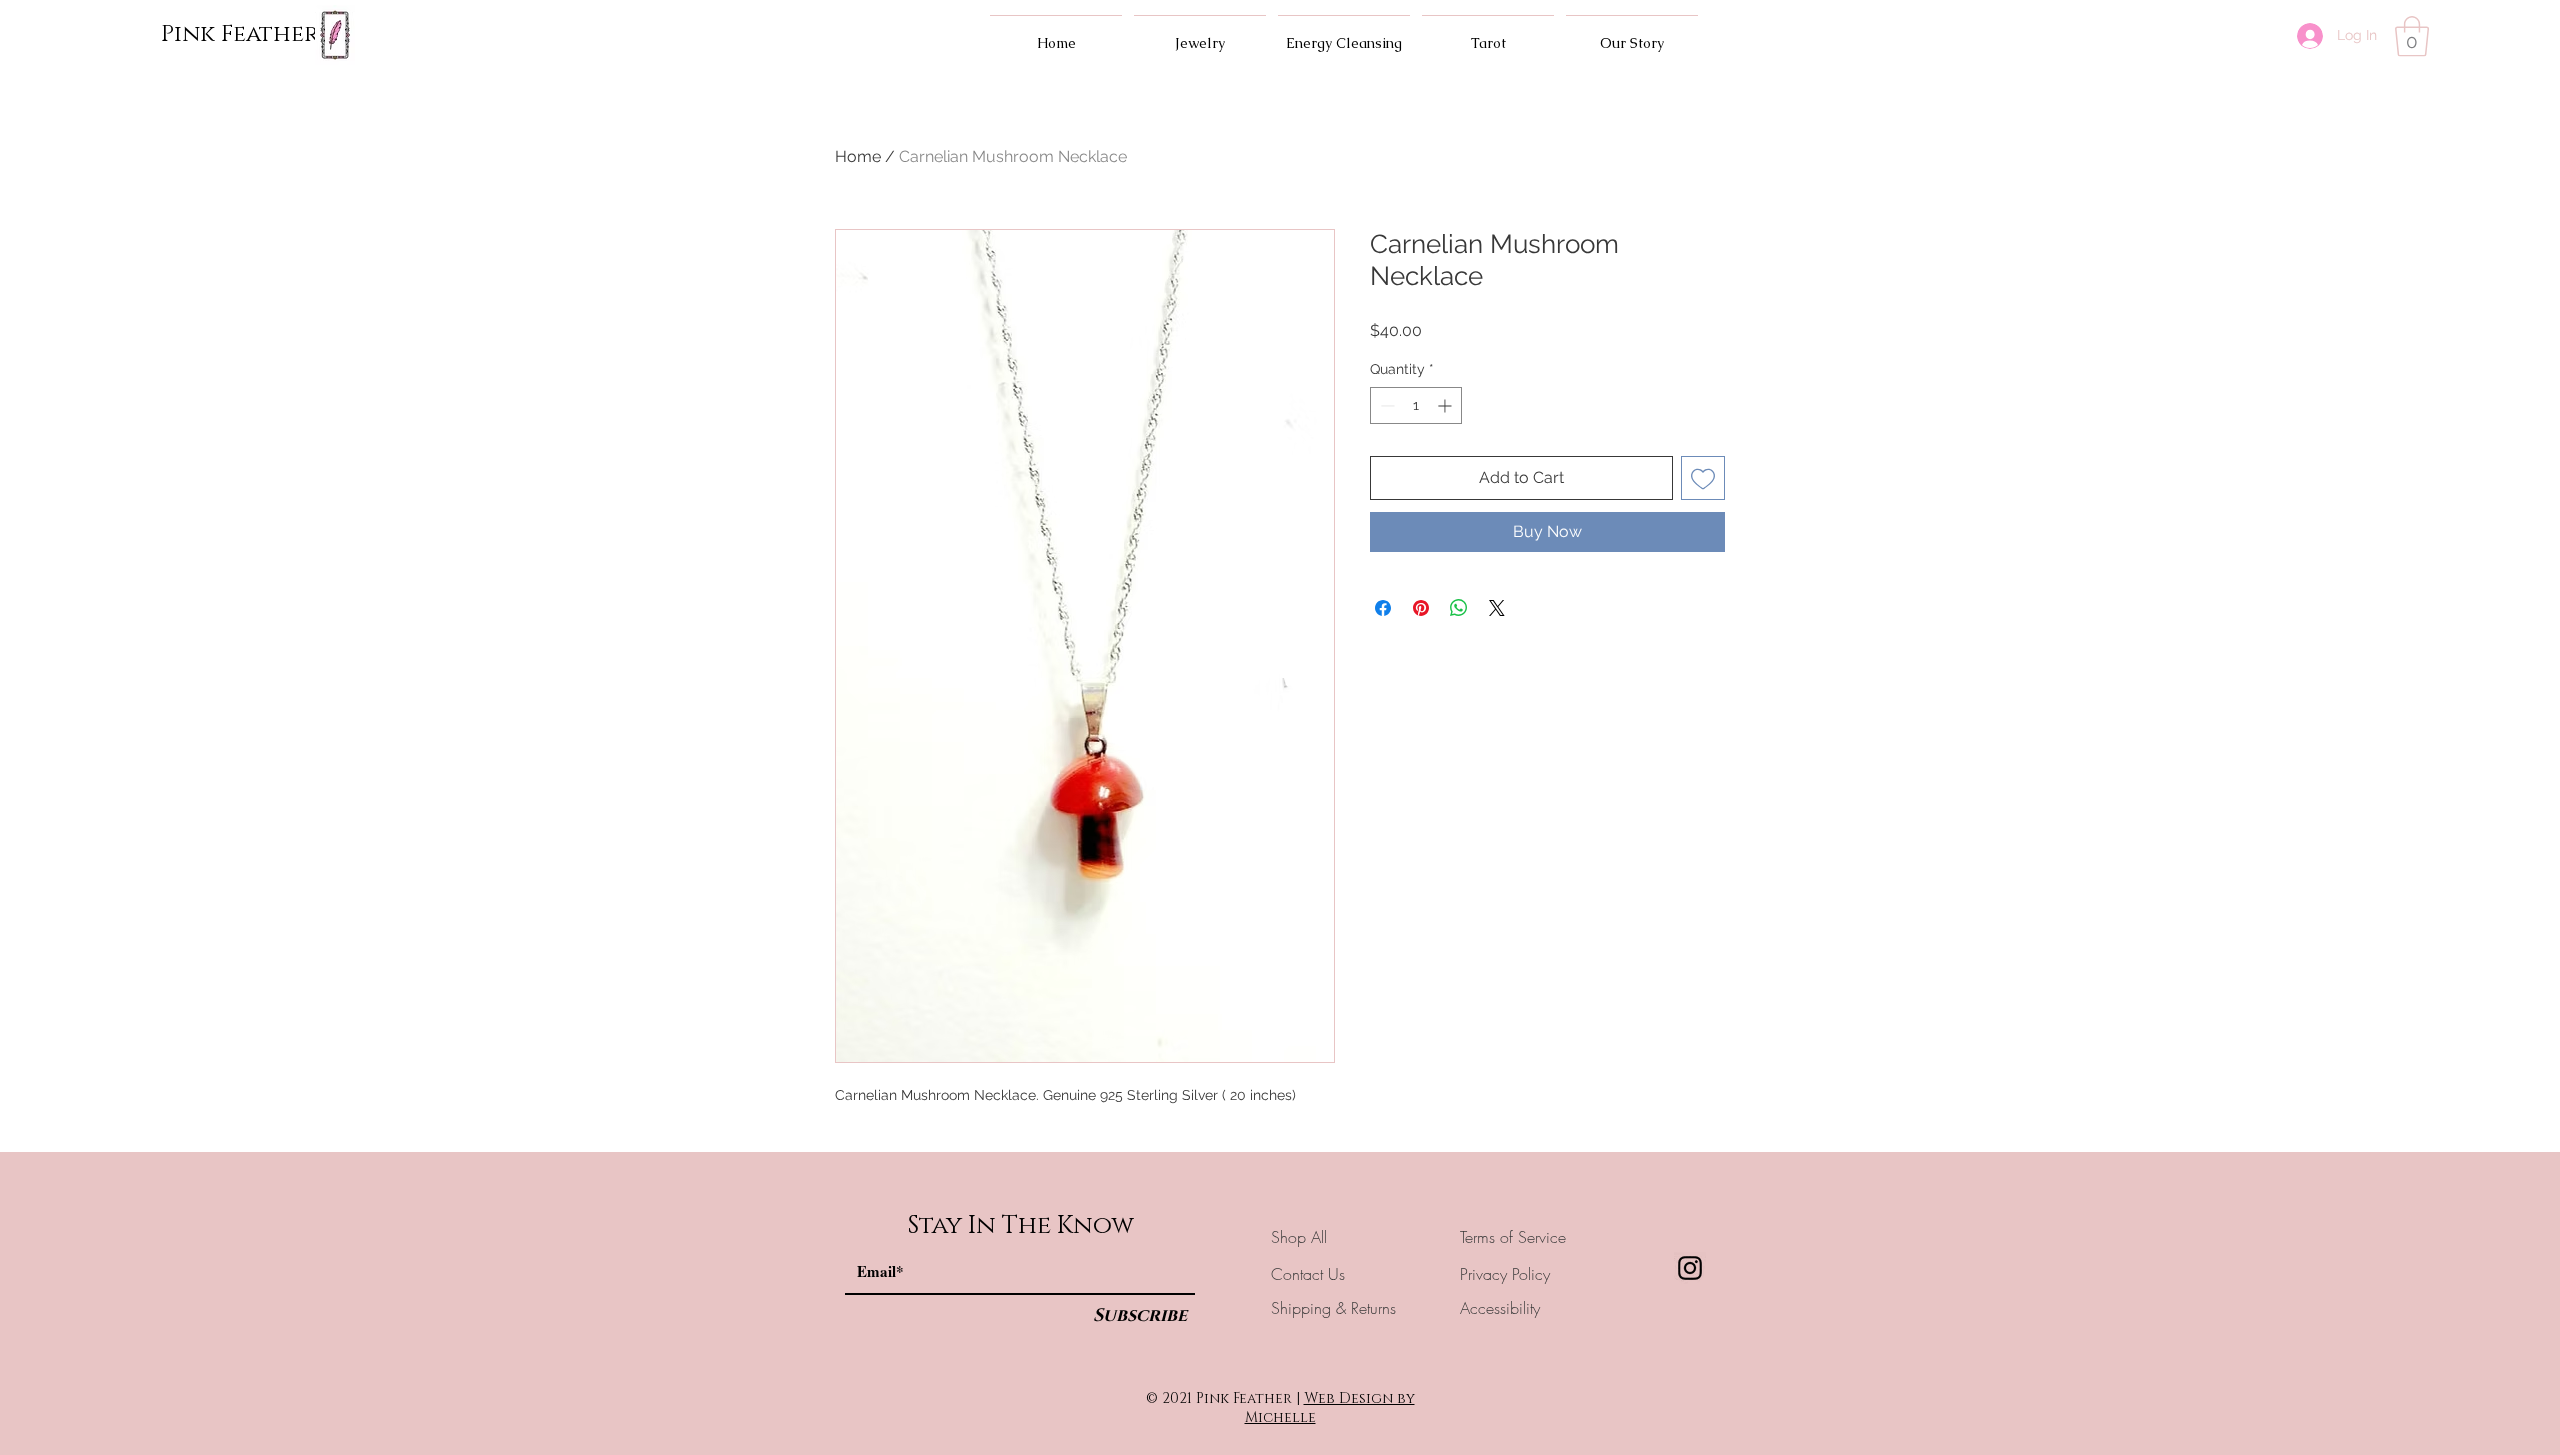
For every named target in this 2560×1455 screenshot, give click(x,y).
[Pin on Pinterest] (1421, 608)
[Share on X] (1497, 608)
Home (858, 156)
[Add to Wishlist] (1703, 478)
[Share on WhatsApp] (1459, 608)
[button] (2412, 36)
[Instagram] (1690, 1268)
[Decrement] (1385, 405)
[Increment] (1446, 405)
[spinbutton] (1416, 405)
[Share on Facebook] (1383, 608)
